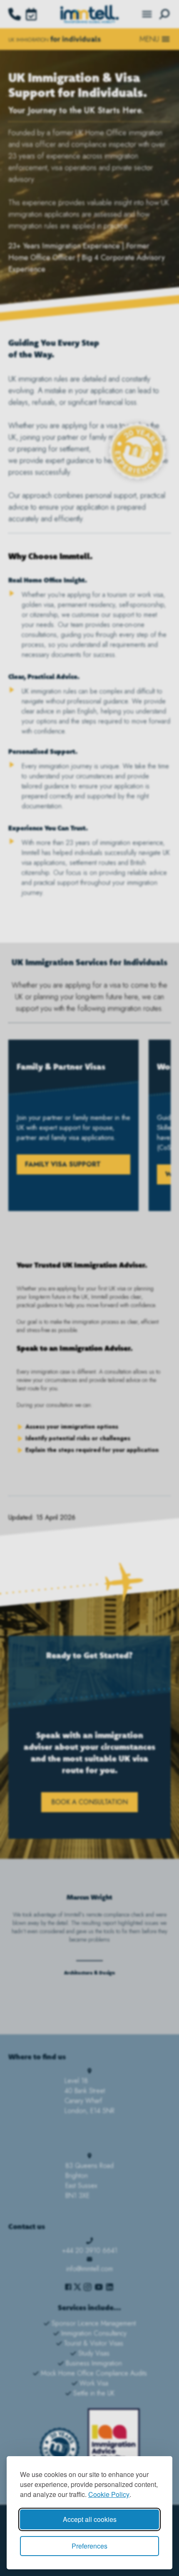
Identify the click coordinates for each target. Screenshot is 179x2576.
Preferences (89, 2546)
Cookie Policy (109, 2494)
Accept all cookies (90, 2519)
